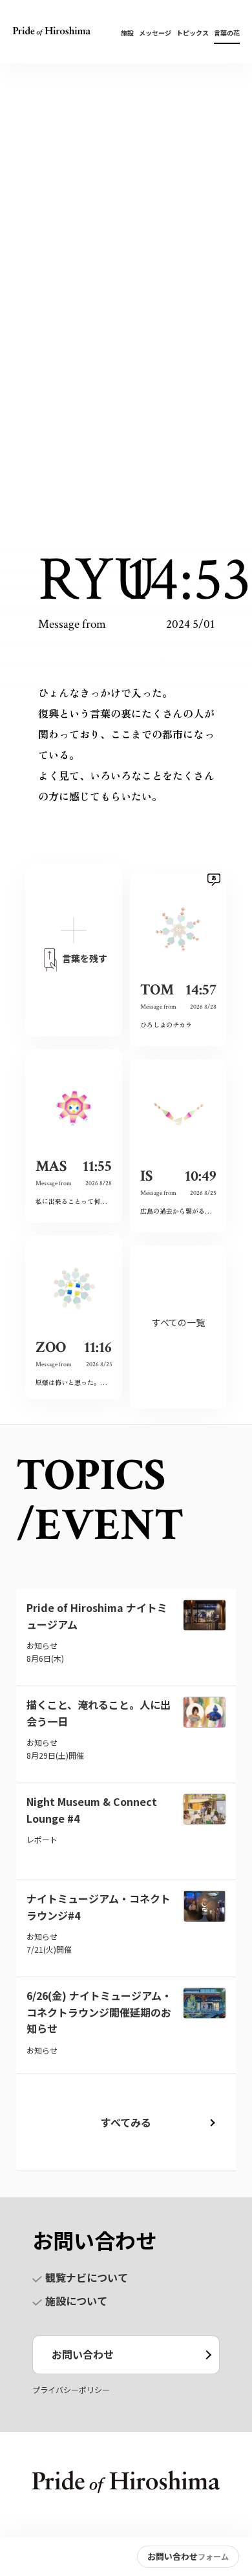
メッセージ (155, 33)
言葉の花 (227, 33)
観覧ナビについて (87, 2277)
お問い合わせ (83, 2354)
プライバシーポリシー (71, 2389)
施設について (76, 2301)
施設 (127, 33)
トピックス (193, 33)
